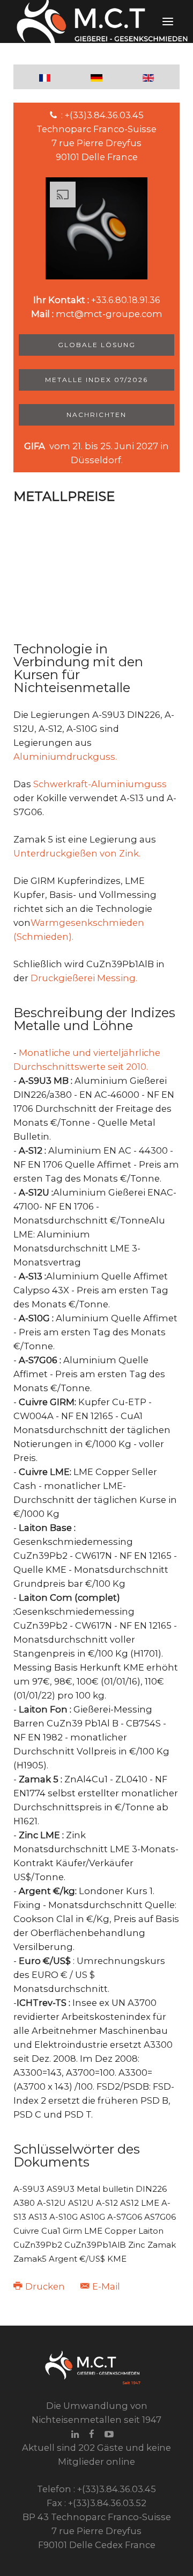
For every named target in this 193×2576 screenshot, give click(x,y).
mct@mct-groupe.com (109, 314)
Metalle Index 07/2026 (96, 380)
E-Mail (105, 2286)
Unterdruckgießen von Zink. (77, 853)
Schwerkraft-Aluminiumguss (100, 784)
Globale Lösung (97, 345)
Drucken (45, 2286)
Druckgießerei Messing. (84, 978)
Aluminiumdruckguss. (65, 757)
